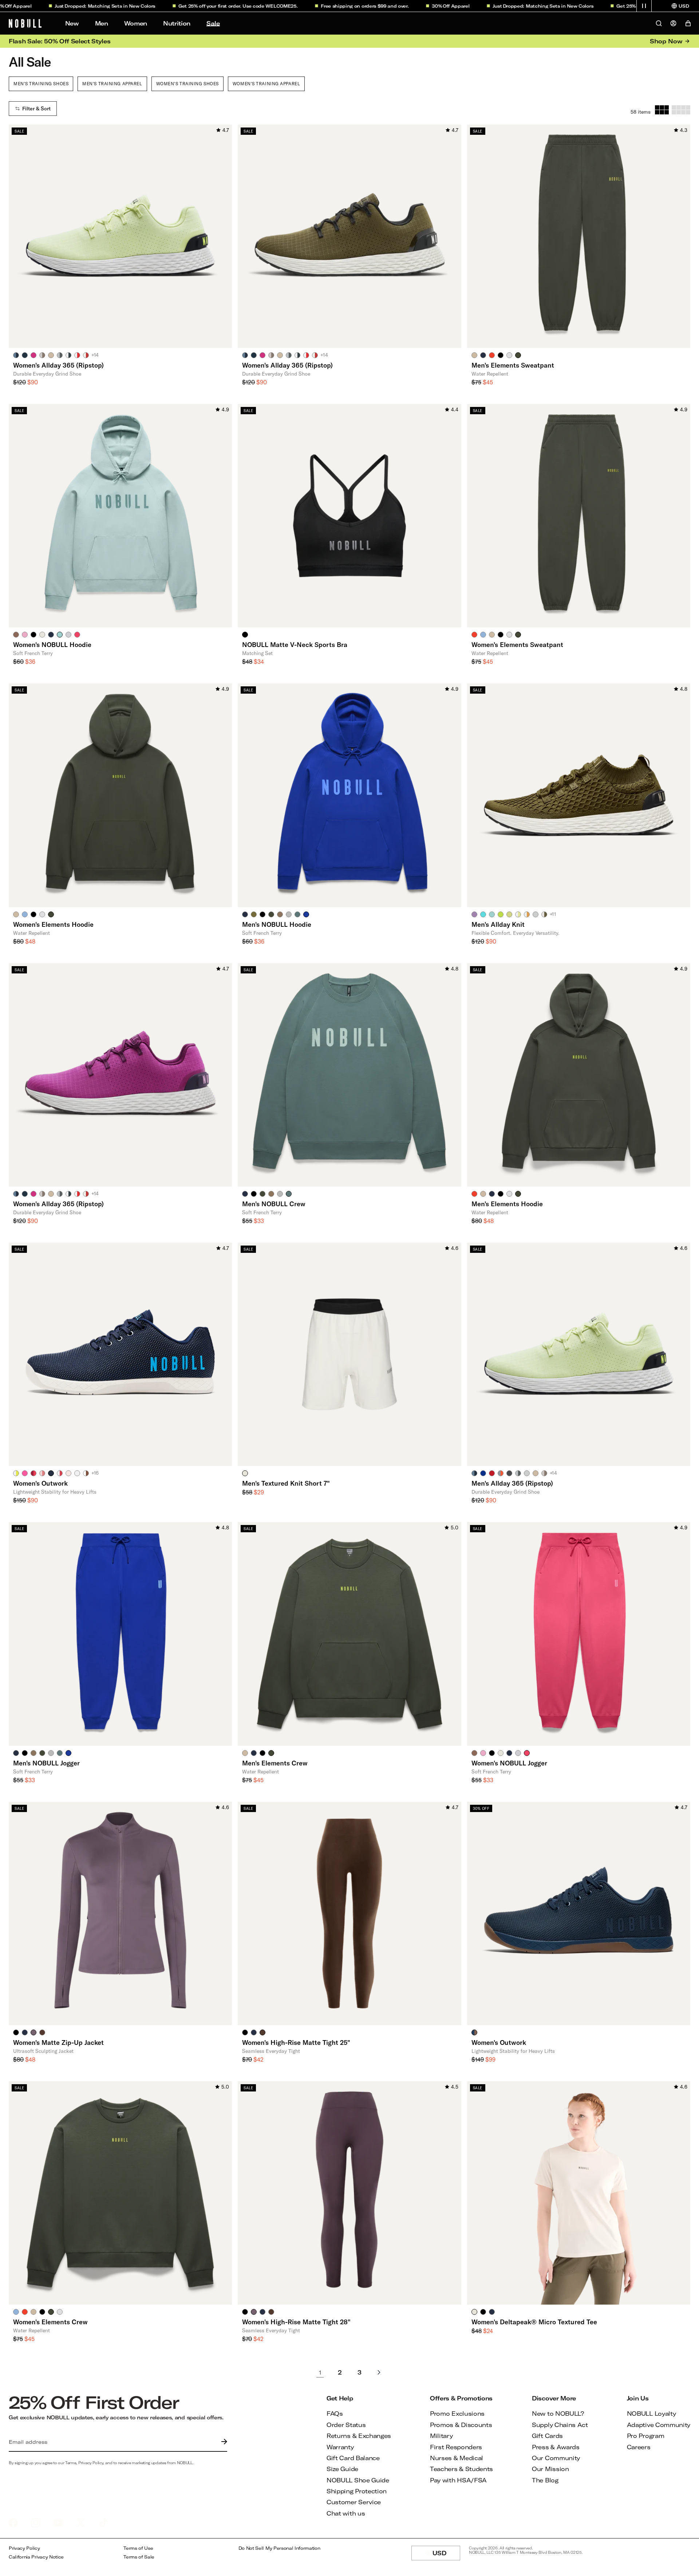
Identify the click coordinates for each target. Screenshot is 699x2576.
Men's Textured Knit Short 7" (286, 1483)
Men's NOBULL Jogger (46, 1763)
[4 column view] (681, 110)
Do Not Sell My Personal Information (279, 2548)
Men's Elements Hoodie (507, 1204)
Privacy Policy (24, 2548)
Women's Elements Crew (50, 2322)
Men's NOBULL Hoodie (277, 924)
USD (446, 2555)
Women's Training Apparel (266, 83)
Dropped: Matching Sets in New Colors (63, 6)
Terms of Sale (139, 2557)
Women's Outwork (40, 1483)
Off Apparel (409, 6)
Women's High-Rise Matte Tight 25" (296, 2042)
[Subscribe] (222, 2442)
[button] (644, 6)
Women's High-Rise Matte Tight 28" (296, 2322)
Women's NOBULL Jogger (509, 1763)
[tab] (16, 355)
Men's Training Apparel (112, 83)
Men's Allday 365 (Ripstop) (512, 1483)
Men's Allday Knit (498, 924)
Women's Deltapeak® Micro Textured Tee (534, 2322)
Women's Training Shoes (187, 83)
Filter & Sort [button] (36, 109)
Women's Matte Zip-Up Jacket (58, 2042)
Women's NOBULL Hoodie (52, 644)
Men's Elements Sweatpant (513, 365)
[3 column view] (662, 110)
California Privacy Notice (36, 2557)
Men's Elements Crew (275, 1763)
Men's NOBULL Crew (274, 1204)
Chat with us (346, 2513)
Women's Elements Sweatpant (517, 644)
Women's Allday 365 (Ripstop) (58, 365)
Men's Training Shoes (41, 83)
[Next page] (379, 2372)
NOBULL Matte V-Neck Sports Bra (295, 644)
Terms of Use (138, 2548)
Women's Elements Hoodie (53, 924)
